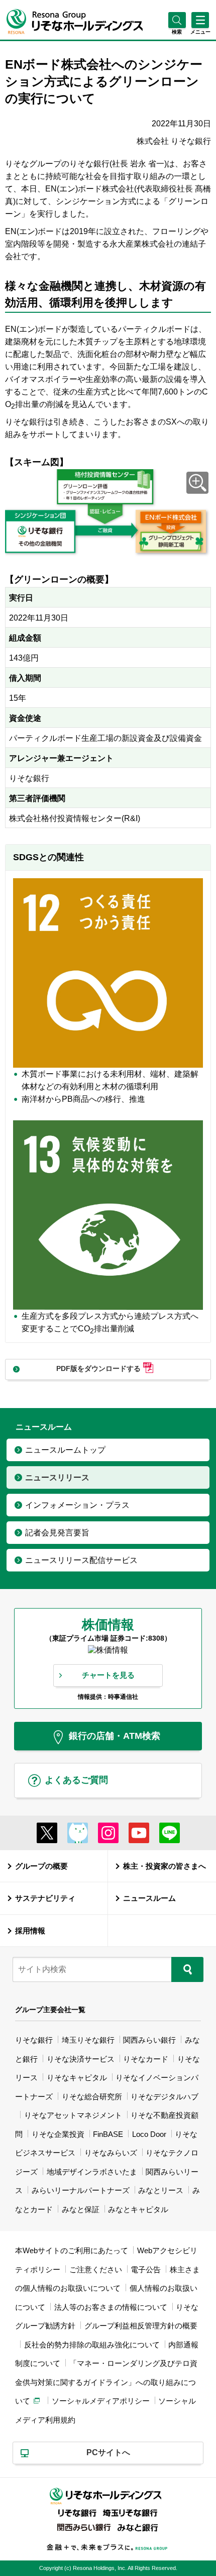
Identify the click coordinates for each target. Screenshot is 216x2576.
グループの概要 (41, 1866)
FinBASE (108, 2134)
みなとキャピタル (138, 2209)
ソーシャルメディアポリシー (101, 2401)
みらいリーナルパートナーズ (81, 2190)
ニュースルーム (149, 1898)
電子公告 (146, 2269)
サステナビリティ (45, 1898)
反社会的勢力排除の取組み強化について (92, 2345)
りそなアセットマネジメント (73, 2115)
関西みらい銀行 (149, 2040)
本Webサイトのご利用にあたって (72, 2250)
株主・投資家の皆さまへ (165, 1866)
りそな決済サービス (81, 2059)
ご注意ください (96, 2269)
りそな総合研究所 (92, 2097)
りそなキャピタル (77, 2077)
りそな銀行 (34, 2040)
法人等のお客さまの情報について (111, 2307)
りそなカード (146, 2059)
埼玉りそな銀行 (88, 2040)
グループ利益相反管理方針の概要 (141, 2326)
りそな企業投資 (58, 2134)
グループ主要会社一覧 (50, 2010)
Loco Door (149, 2134)
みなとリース (161, 2190)
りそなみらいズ (111, 2153)
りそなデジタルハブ (165, 2097)
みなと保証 (81, 2209)
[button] (177, 32)
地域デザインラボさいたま (92, 2172)
